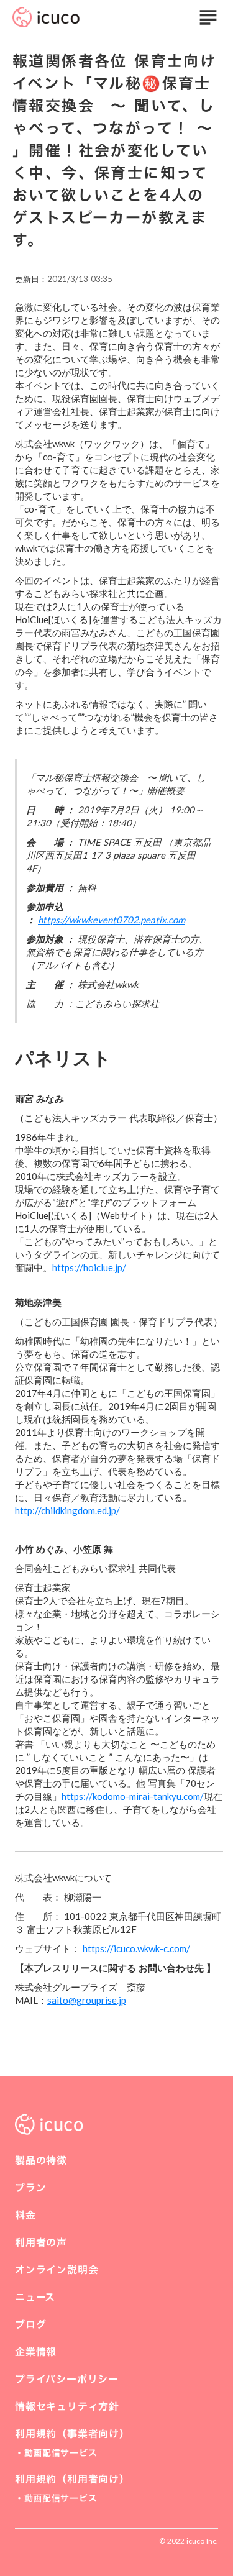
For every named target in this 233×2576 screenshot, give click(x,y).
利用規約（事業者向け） (72, 2434)
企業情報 (36, 2352)
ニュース (35, 2297)
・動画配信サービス (56, 2453)
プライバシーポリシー (67, 2379)
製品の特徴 (41, 2160)
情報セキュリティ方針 (67, 2406)
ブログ (30, 2324)
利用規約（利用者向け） (72, 2479)
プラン (30, 2188)
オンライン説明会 (57, 2270)
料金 (25, 2215)
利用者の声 (41, 2242)
